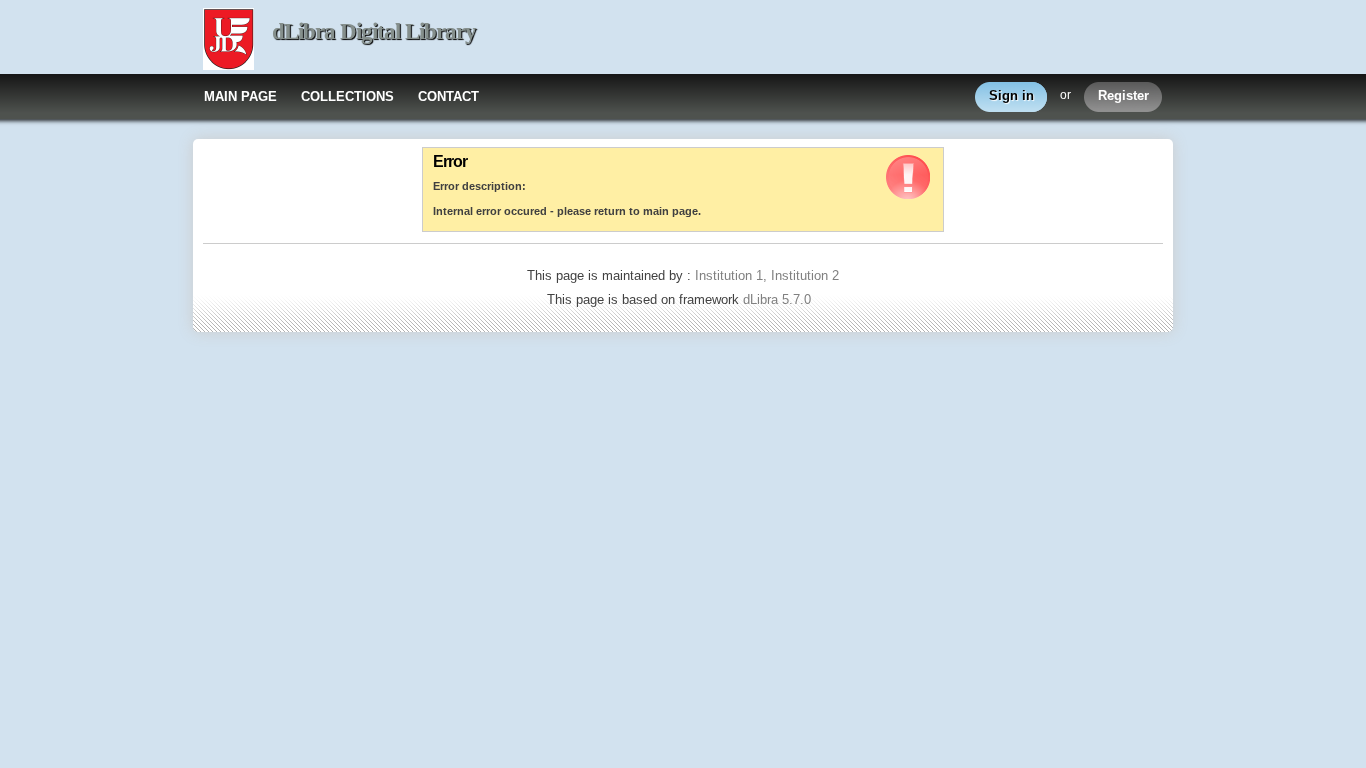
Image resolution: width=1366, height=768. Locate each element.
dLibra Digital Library (374, 31)
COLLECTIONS (347, 96)
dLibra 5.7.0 (779, 299)
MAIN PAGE (240, 96)
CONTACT (448, 96)
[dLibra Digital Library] (228, 41)
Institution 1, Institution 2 (767, 275)
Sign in (1011, 95)
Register (1123, 95)
